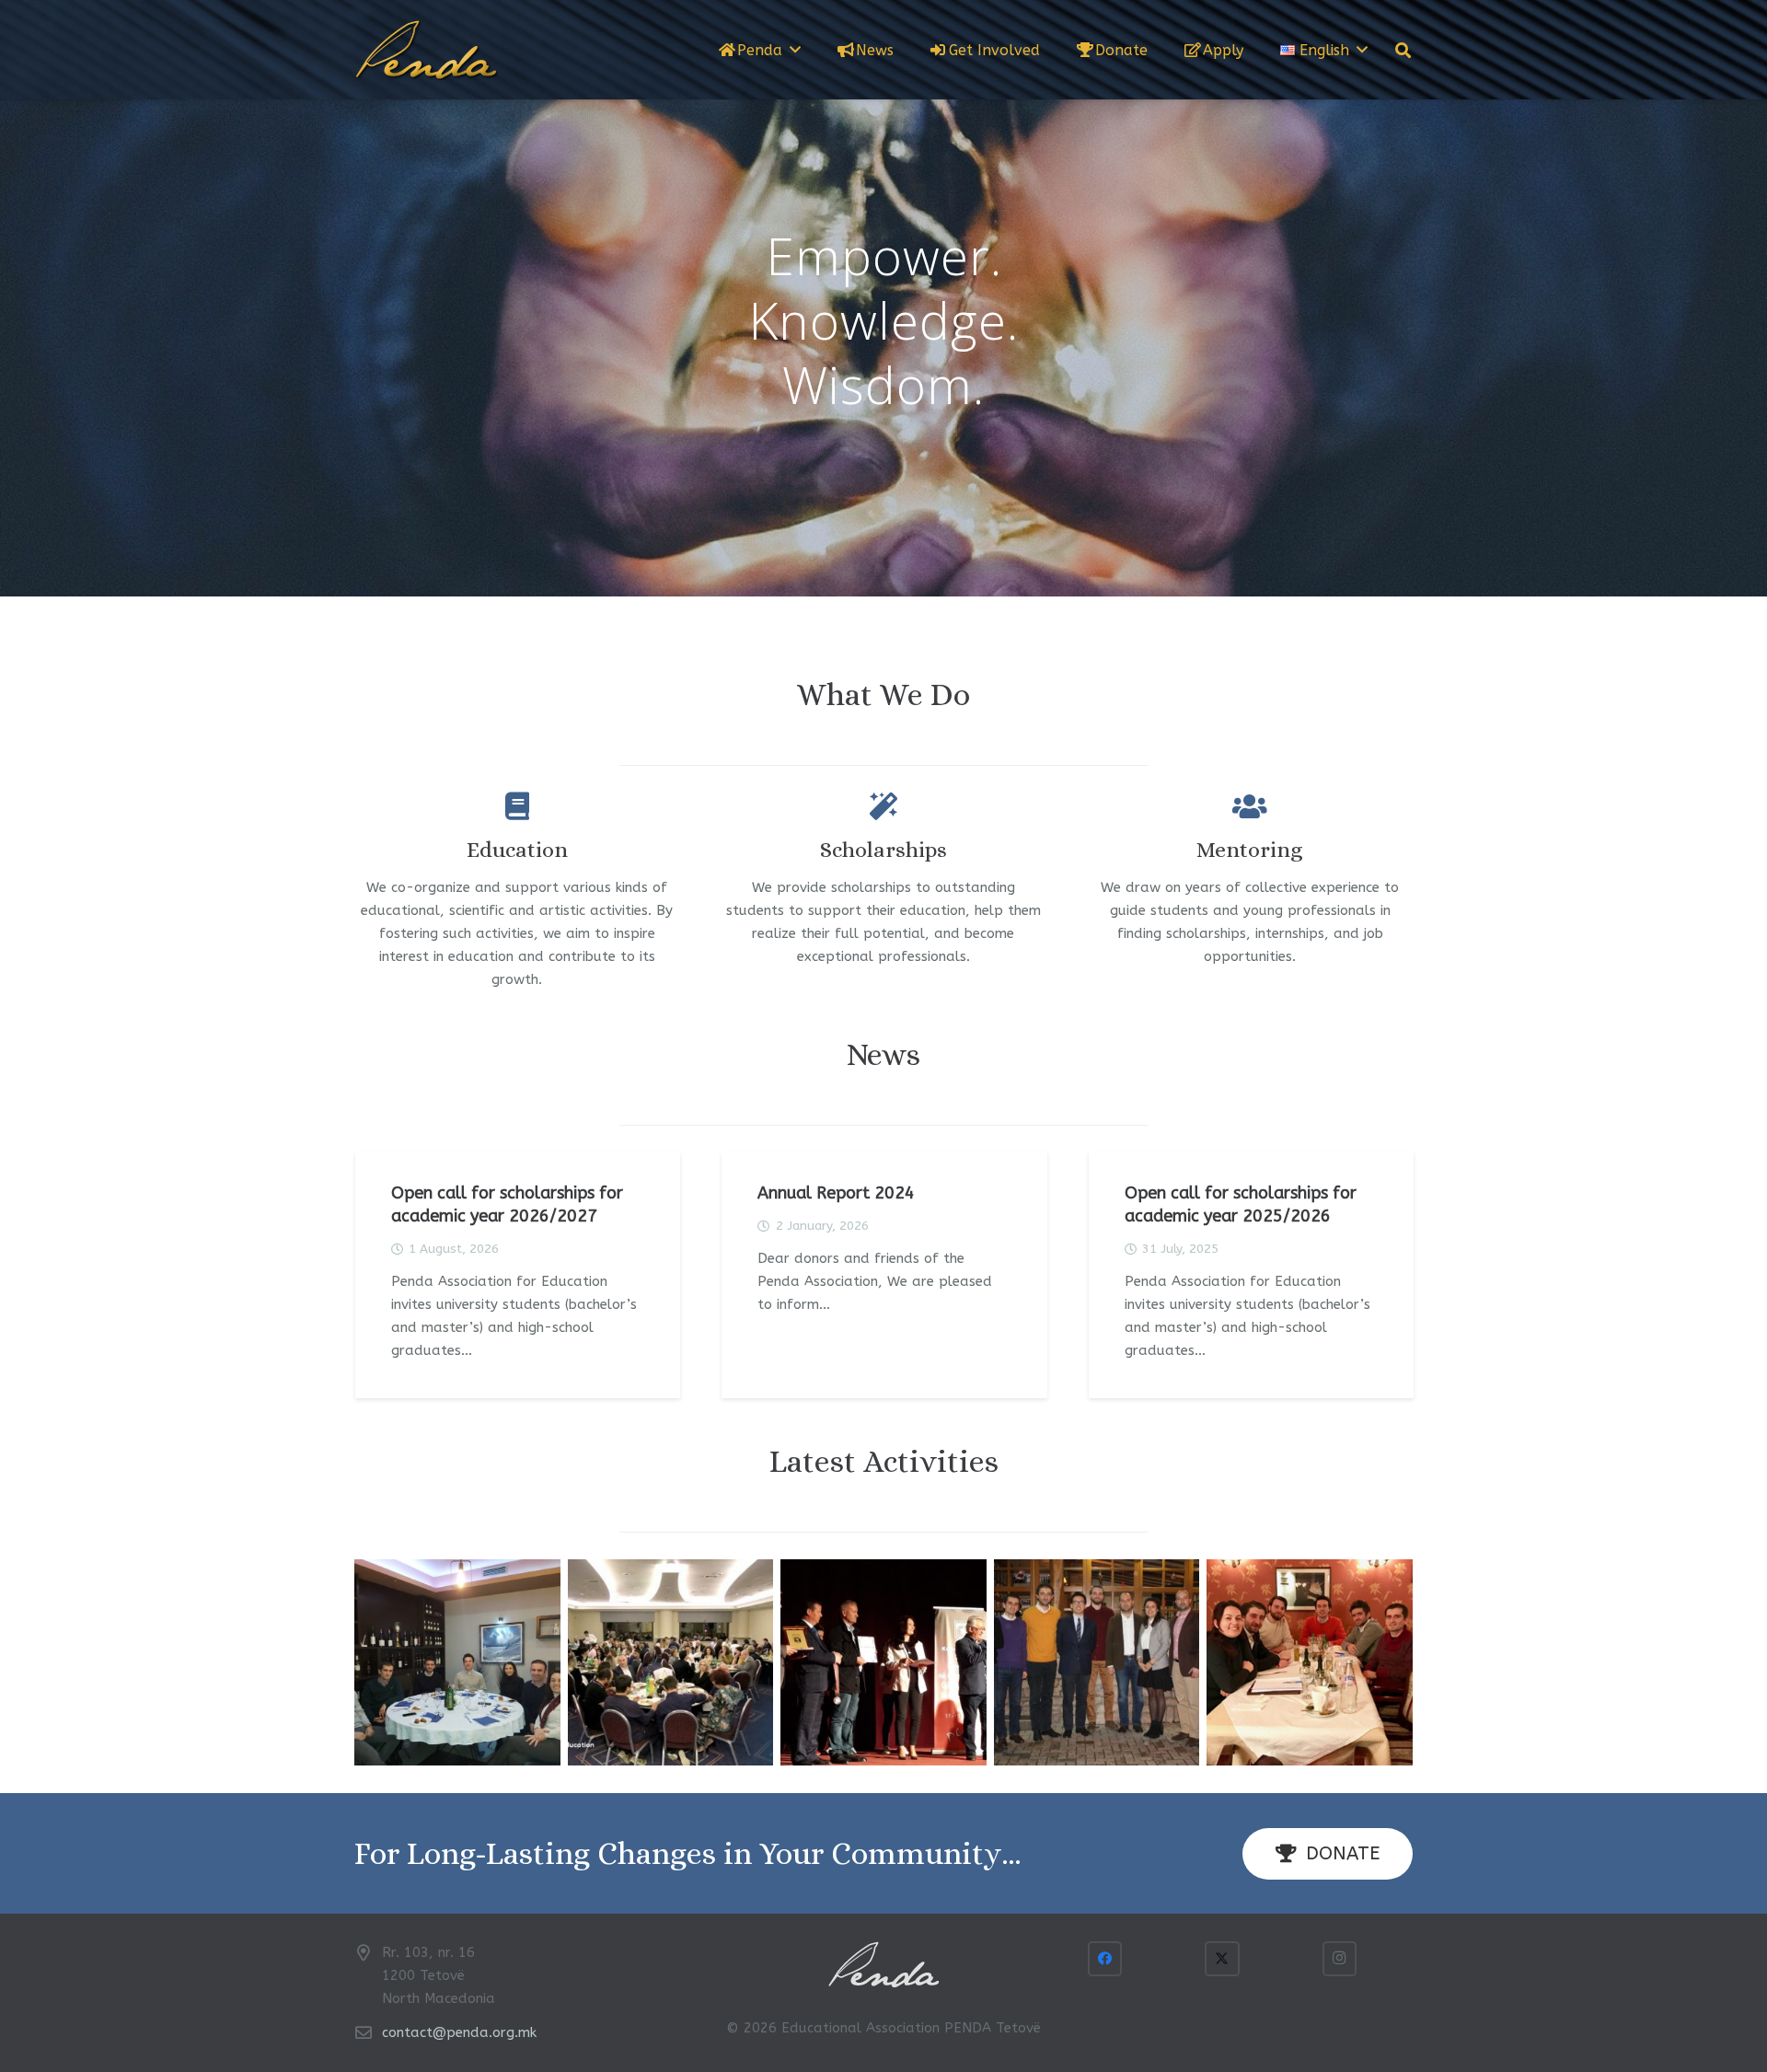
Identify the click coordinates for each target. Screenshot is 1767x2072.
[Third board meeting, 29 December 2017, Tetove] (1097, 1662)
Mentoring (1250, 850)
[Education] (517, 806)
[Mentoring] (1250, 806)
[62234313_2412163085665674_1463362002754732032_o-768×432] (671, 1662)
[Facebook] (1105, 1959)
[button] (795, 49)
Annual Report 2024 (836, 1193)
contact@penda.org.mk (459, 2032)
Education (517, 850)
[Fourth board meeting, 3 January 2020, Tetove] (457, 1662)
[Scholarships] (883, 806)
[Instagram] (1340, 1959)
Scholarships (883, 850)
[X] (1222, 1959)
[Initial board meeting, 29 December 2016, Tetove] (1310, 1662)
